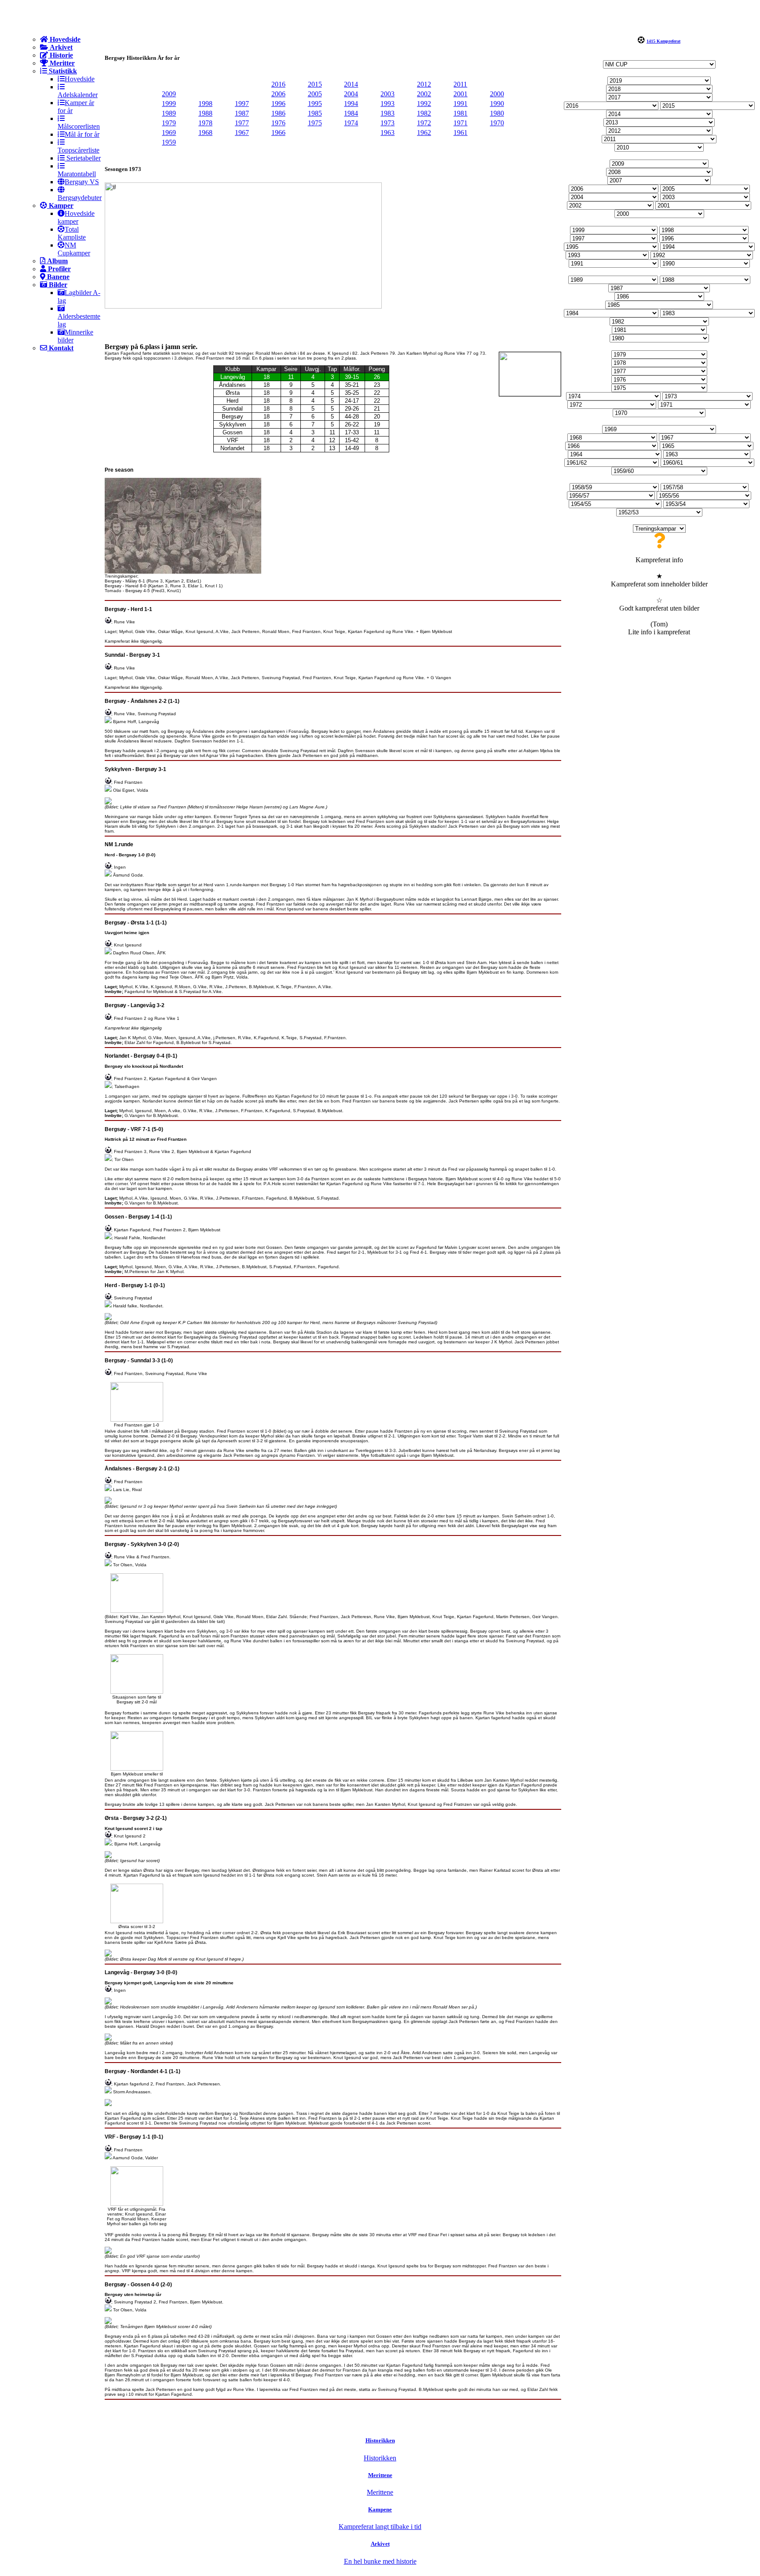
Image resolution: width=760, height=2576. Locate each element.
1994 (351, 104)
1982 (424, 113)
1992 (424, 104)
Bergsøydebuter (80, 198)
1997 (242, 104)
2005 (315, 94)
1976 (278, 123)
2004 (351, 94)
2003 (387, 94)
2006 (278, 94)
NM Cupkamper (74, 249)
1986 (278, 113)
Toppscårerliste (79, 150)
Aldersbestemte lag (79, 320)
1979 (169, 123)
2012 (424, 84)
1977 (242, 123)
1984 (351, 113)
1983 (387, 113)
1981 (460, 113)
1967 (242, 133)
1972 (424, 123)
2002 (424, 94)
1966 (278, 133)
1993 (387, 104)
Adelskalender (78, 95)
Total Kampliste (72, 233)
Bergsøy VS (82, 182)
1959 (169, 142)
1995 (315, 104)
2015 (315, 84)
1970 (497, 123)
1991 (460, 104)
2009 (169, 94)
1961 (460, 133)
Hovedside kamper (76, 217)
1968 (205, 133)
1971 (460, 123)
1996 (278, 104)
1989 (169, 113)
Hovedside (80, 79)
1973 (387, 123)
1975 (315, 123)
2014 (351, 84)
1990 (497, 104)
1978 (205, 123)
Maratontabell (77, 174)
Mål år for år (82, 134)
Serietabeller (83, 158)
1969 (169, 133)
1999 (169, 104)
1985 (315, 113)
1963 (387, 133)
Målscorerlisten (79, 126)
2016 (278, 84)
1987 (242, 113)
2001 (460, 94)
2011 (460, 84)
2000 (497, 94)
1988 (205, 113)
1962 (424, 133)
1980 (497, 113)
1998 (205, 104)
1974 (351, 123)
